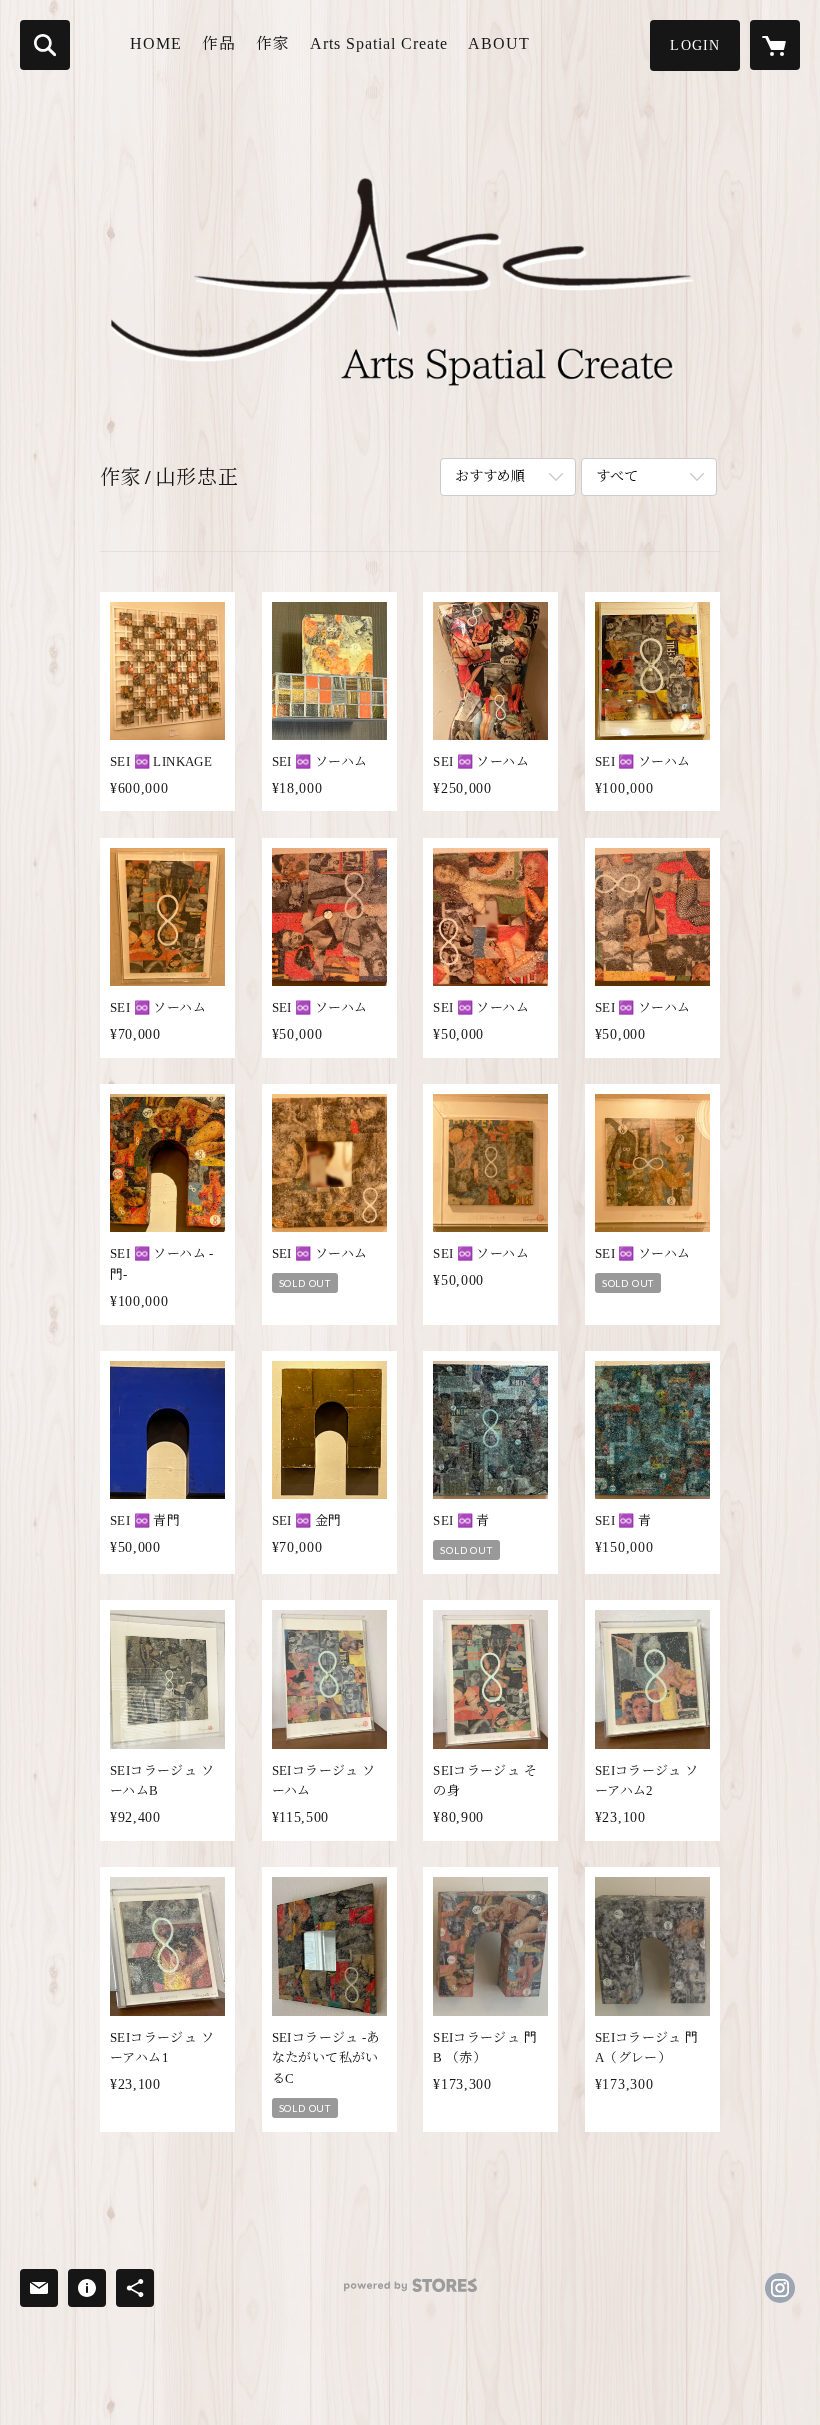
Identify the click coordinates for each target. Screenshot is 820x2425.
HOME (156, 43)
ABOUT (499, 43)
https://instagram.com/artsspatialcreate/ (780, 2288)
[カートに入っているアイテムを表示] (775, 45)
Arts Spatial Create (379, 43)
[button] (695, 45)
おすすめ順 (490, 476)
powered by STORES (410, 2292)
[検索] (45, 45)
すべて (617, 476)
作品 (219, 43)
